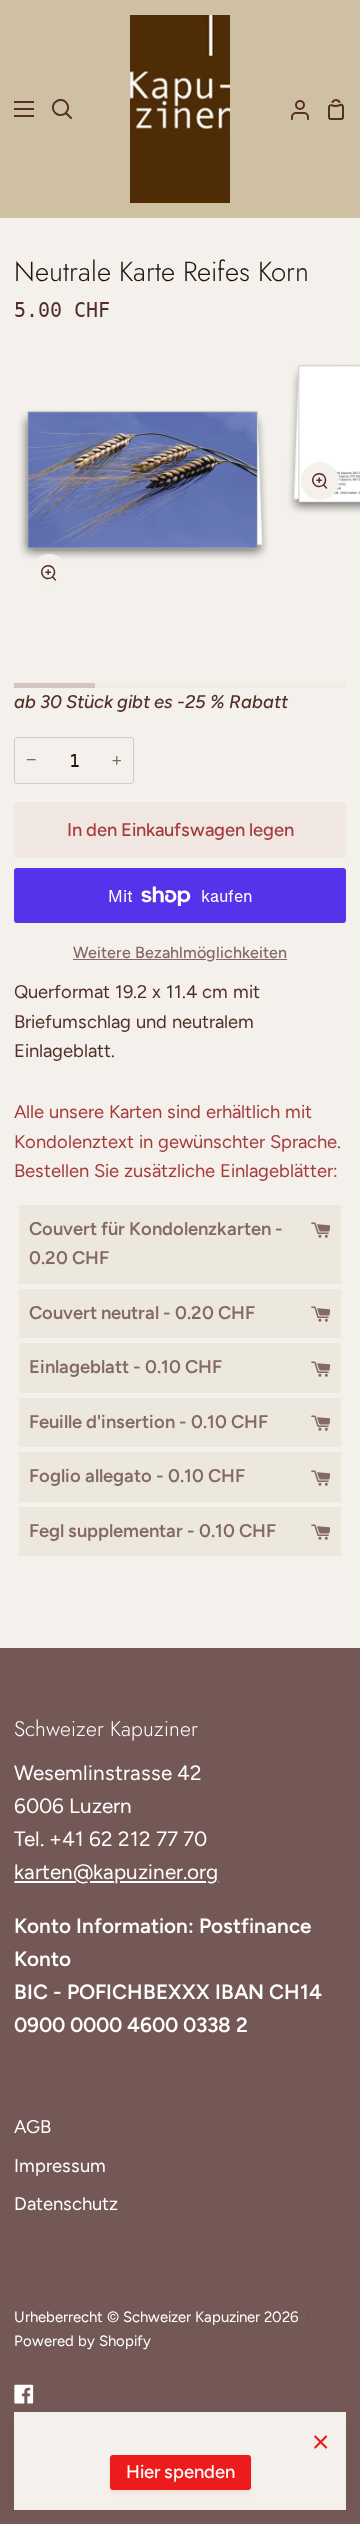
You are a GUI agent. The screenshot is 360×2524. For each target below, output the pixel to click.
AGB (32, 2127)
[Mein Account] (292, 109)
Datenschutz (66, 2204)
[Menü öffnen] (18, 109)
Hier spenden (180, 2472)
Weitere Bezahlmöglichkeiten (180, 952)
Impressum (60, 2166)
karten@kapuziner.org (116, 1871)
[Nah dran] (321, 2441)
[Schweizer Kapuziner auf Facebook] (24, 2394)
